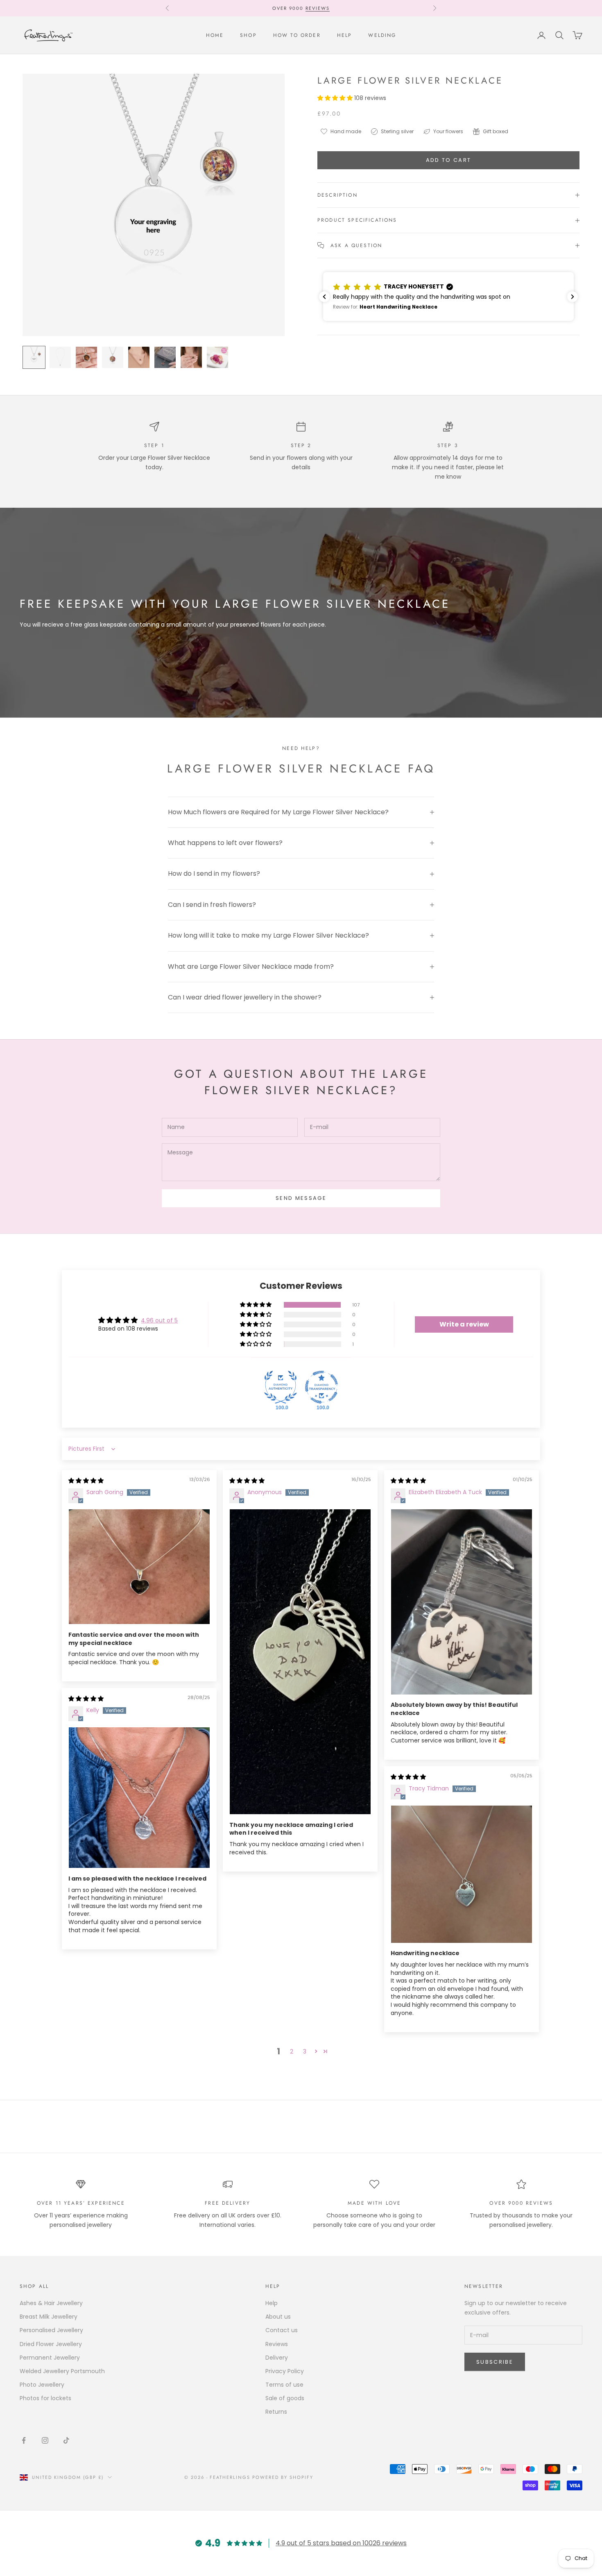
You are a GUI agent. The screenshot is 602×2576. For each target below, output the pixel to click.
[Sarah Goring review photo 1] (139, 1567)
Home (215, 35)
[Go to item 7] (191, 357)
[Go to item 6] (165, 357)
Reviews (318, 8)
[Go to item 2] (60, 357)
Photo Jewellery (42, 2385)
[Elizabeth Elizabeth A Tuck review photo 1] (462, 1602)
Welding (382, 35)
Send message (301, 1198)
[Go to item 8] (217, 357)
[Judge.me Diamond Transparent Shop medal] (321, 1387)
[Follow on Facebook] (24, 2440)
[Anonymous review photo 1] (300, 1662)
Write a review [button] (464, 1324)
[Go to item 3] (86, 357)
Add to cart (449, 160)
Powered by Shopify (283, 2477)
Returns (276, 2412)
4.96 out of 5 (159, 1320)
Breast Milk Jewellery (49, 2317)
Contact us (282, 2330)
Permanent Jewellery (50, 2358)
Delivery (277, 2358)
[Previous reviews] (324, 297)
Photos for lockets (45, 2398)
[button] (336, 98)
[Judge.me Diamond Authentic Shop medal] (281, 1387)
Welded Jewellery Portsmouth (62, 2371)
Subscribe (495, 2362)
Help (345, 35)
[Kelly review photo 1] (139, 1798)
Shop (248, 35)
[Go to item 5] (139, 357)
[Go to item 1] (34, 357)
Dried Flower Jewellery (51, 2344)
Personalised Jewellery (51, 2330)
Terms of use (284, 2385)
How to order (297, 35)
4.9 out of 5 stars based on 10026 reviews (341, 2543)
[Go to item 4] (113, 357)
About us (278, 2317)
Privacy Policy (285, 2371)
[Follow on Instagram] (45, 2440)
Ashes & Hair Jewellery (51, 2303)
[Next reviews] (573, 297)
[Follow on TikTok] (66, 2440)
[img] (86, 1481)
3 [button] (305, 2051)
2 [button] (292, 2051)
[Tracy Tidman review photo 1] (462, 1874)
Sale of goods (285, 2398)
